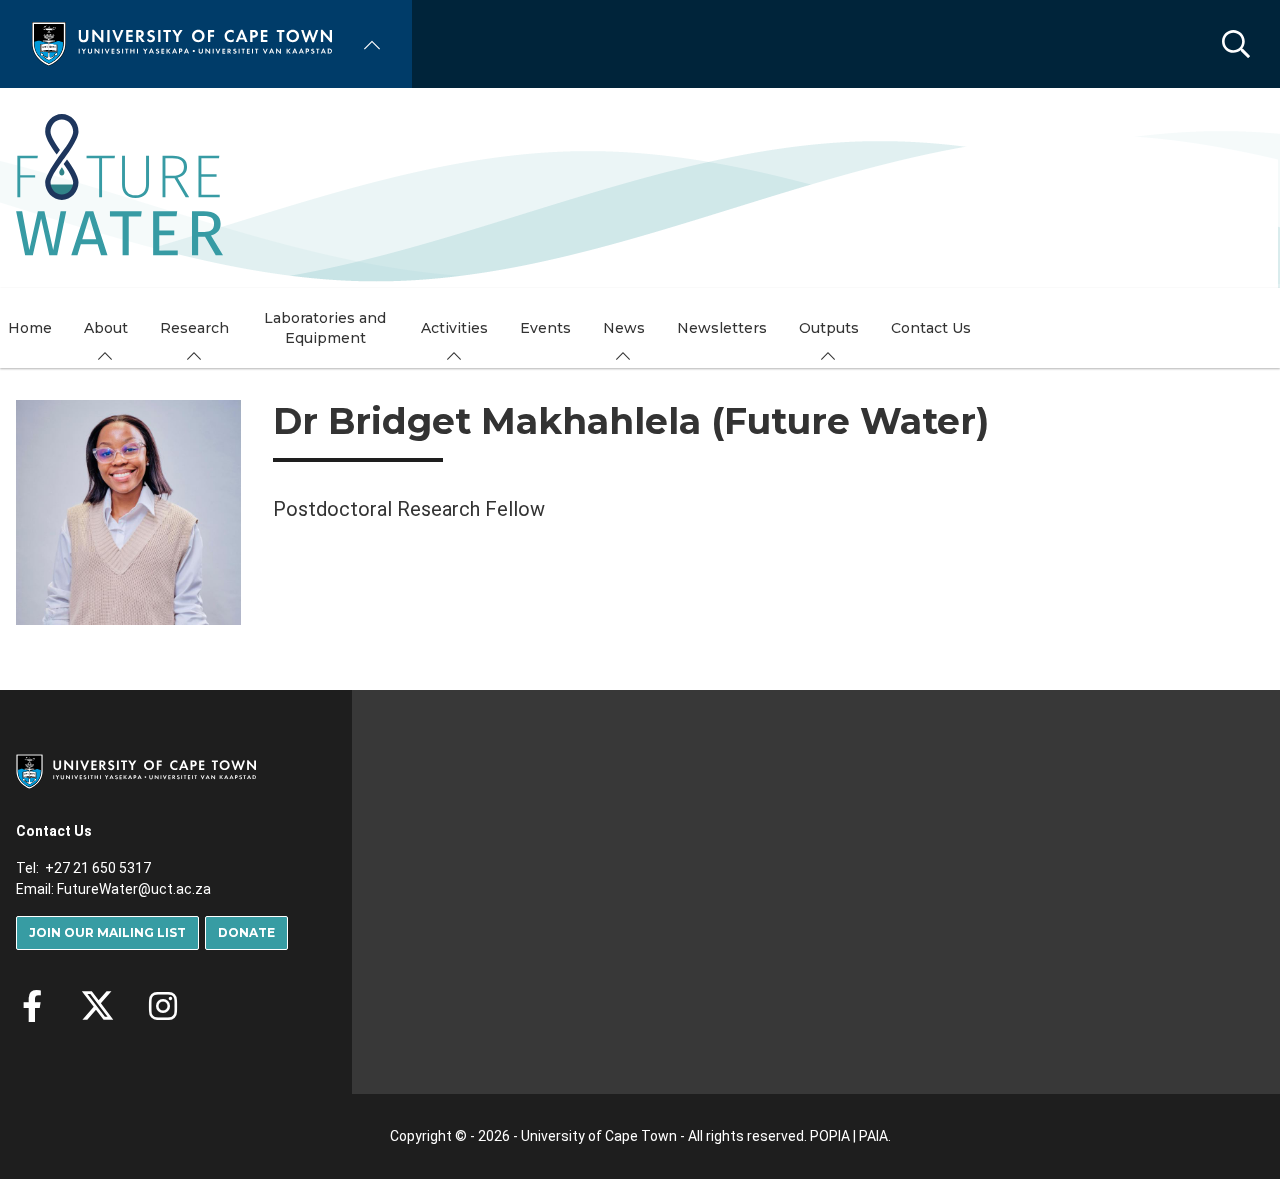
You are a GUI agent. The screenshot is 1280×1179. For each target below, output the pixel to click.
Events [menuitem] (545, 328)
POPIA (830, 1136)
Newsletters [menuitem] (722, 328)
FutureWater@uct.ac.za (134, 889)
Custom (163, 1006)
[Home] (182, 42)
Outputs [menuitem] (829, 328)
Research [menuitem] (194, 328)
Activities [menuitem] (454, 328)
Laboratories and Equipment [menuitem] (325, 328)
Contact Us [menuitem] (931, 328)
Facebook (32, 1006)
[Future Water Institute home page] (119, 188)
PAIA (873, 1136)
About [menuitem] (106, 328)
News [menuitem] (624, 328)
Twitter (97, 1006)
